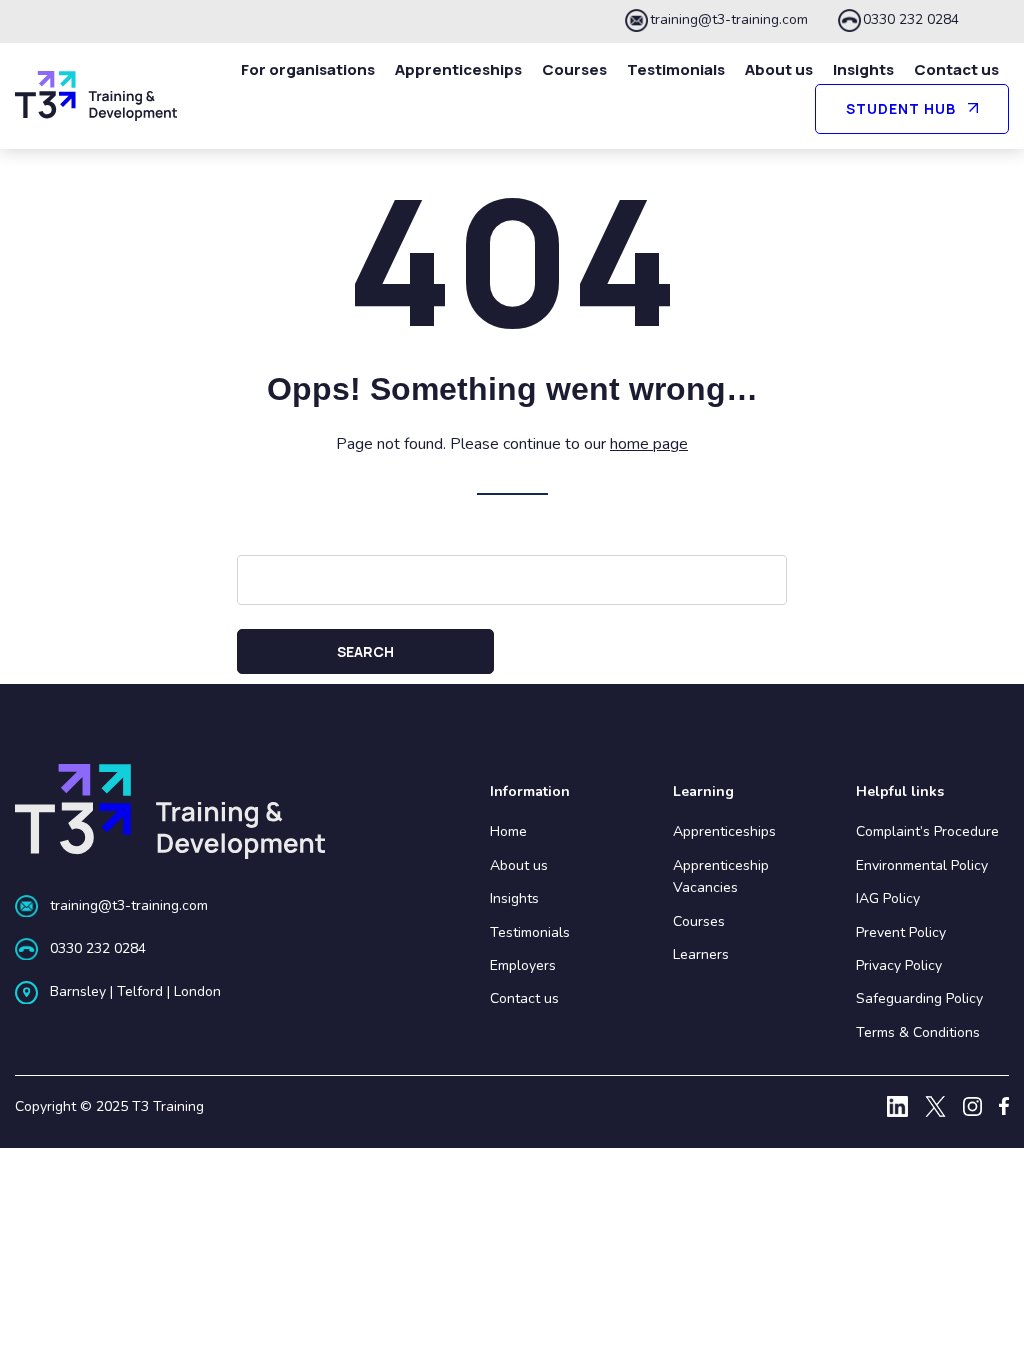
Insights (863, 69)
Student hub (901, 108)
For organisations (308, 69)
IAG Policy (888, 898)
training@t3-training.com (729, 19)
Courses (574, 69)
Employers (523, 965)
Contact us (956, 69)
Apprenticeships (458, 69)
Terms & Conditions (918, 1032)
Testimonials (676, 69)
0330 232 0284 (911, 19)
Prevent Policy (901, 932)
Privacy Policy (899, 965)
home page (649, 444)
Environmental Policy (922, 865)
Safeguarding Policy (919, 998)
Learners (701, 954)
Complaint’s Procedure (927, 831)
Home (508, 831)
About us (779, 69)
